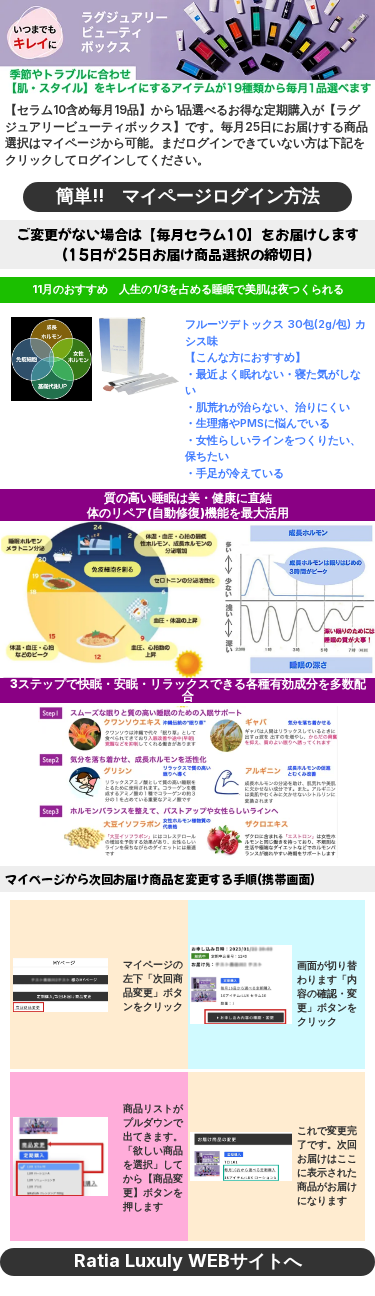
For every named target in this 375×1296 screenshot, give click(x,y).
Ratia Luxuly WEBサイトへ (188, 1261)
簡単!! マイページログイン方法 (188, 196)
